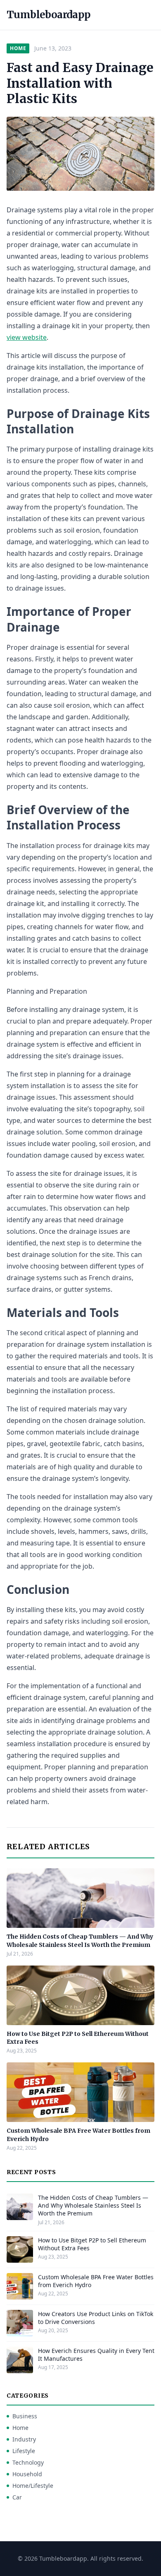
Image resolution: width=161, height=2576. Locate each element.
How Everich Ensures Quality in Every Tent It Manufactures (96, 2355)
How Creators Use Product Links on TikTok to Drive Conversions (96, 2318)
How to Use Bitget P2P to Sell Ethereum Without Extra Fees (92, 2244)
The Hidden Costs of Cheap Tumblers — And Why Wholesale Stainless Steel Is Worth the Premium (80, 1940)
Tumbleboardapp (49, 15)
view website (27, 337)
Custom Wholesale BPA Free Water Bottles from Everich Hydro (96, 2281)
